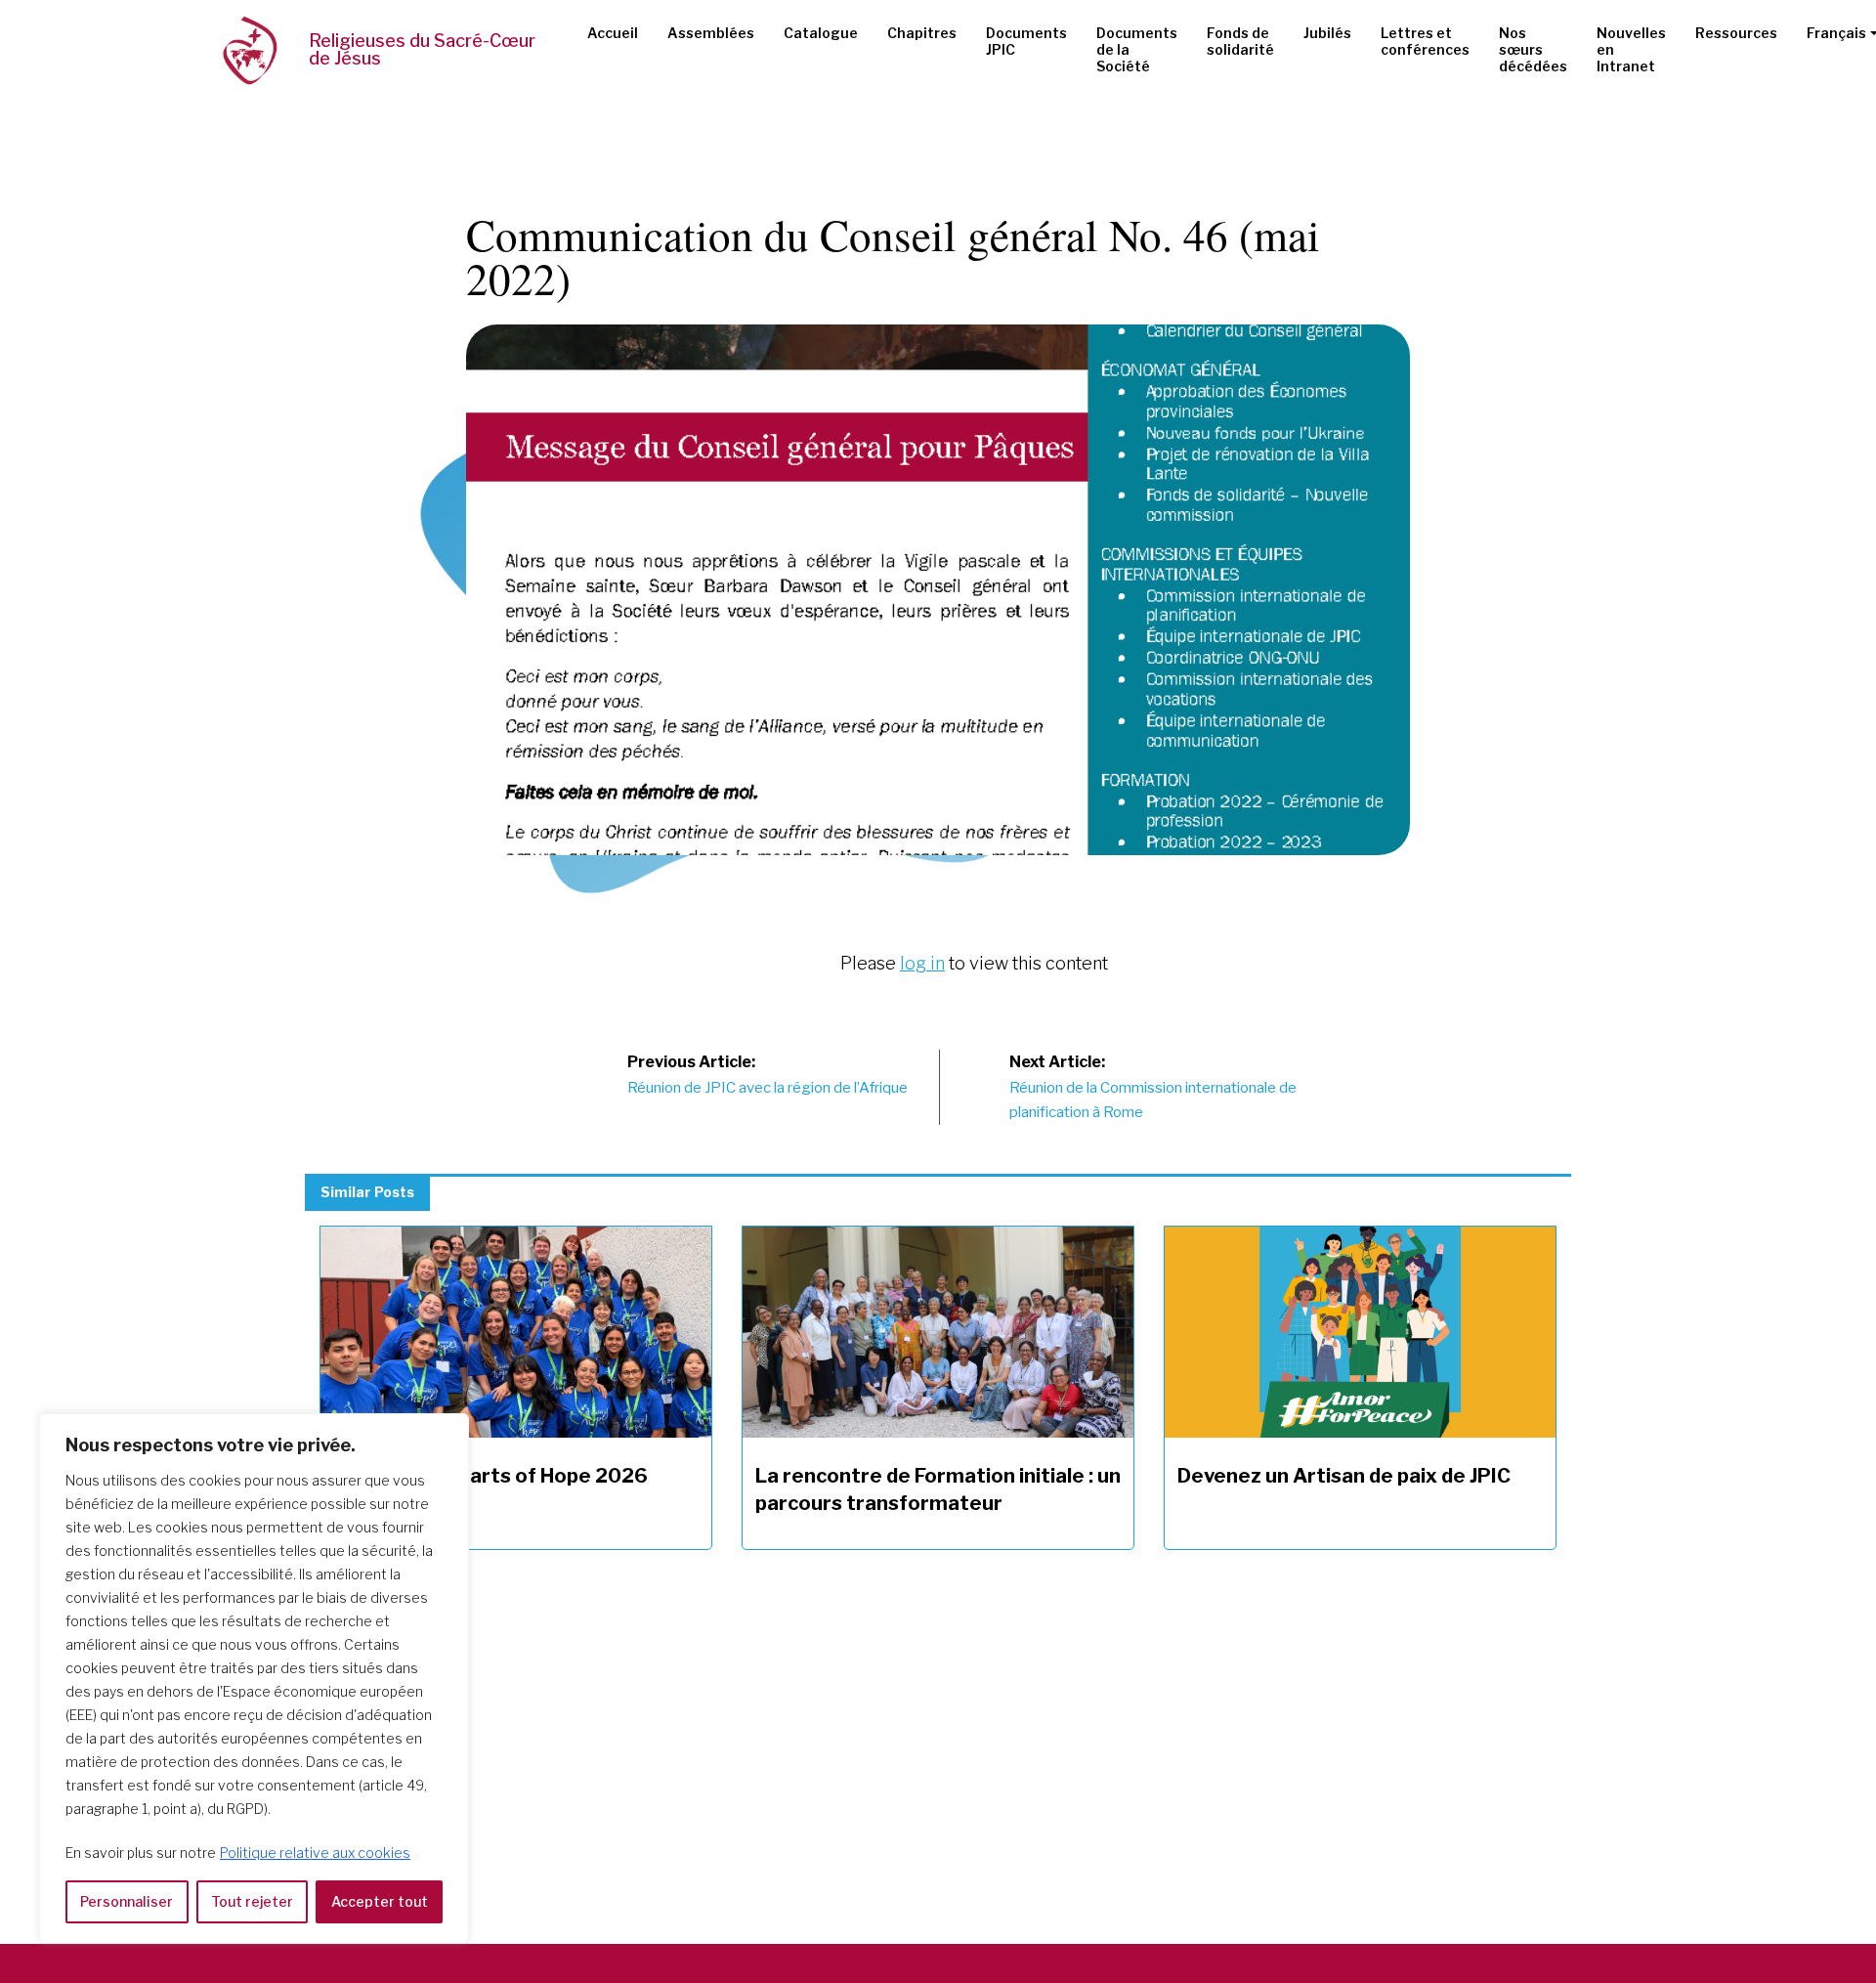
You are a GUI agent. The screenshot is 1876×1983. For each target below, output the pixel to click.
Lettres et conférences (1425, 41)
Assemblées (711, 33)
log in (922, 963)
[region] (254, 1679)
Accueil (613, 33)
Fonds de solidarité (1240, 41)
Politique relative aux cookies (315, 1853)
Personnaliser (127, 1901)
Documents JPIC (1026, 41)
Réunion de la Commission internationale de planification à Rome (1153, 1087)
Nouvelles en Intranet (1631, 49)
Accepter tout (380, 1901)
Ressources (1736, 33)
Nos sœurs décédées (1533, 49)
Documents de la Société (1137, 49)
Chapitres (922, 33)
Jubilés (1327, 33)
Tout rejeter (252, 1901)
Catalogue (821, 33)
